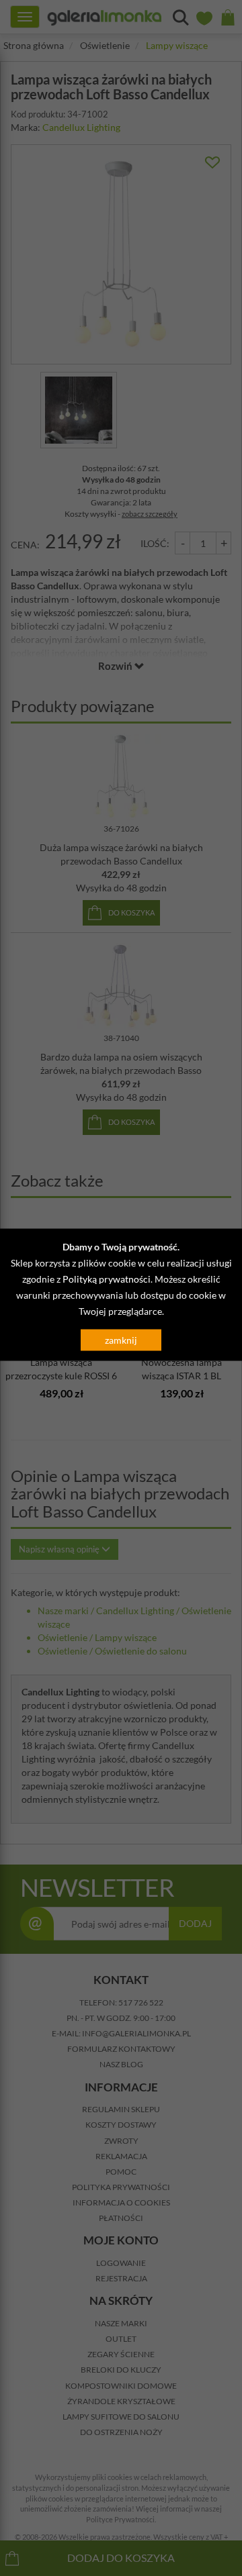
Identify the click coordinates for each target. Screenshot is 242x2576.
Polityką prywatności (107, 1279)
